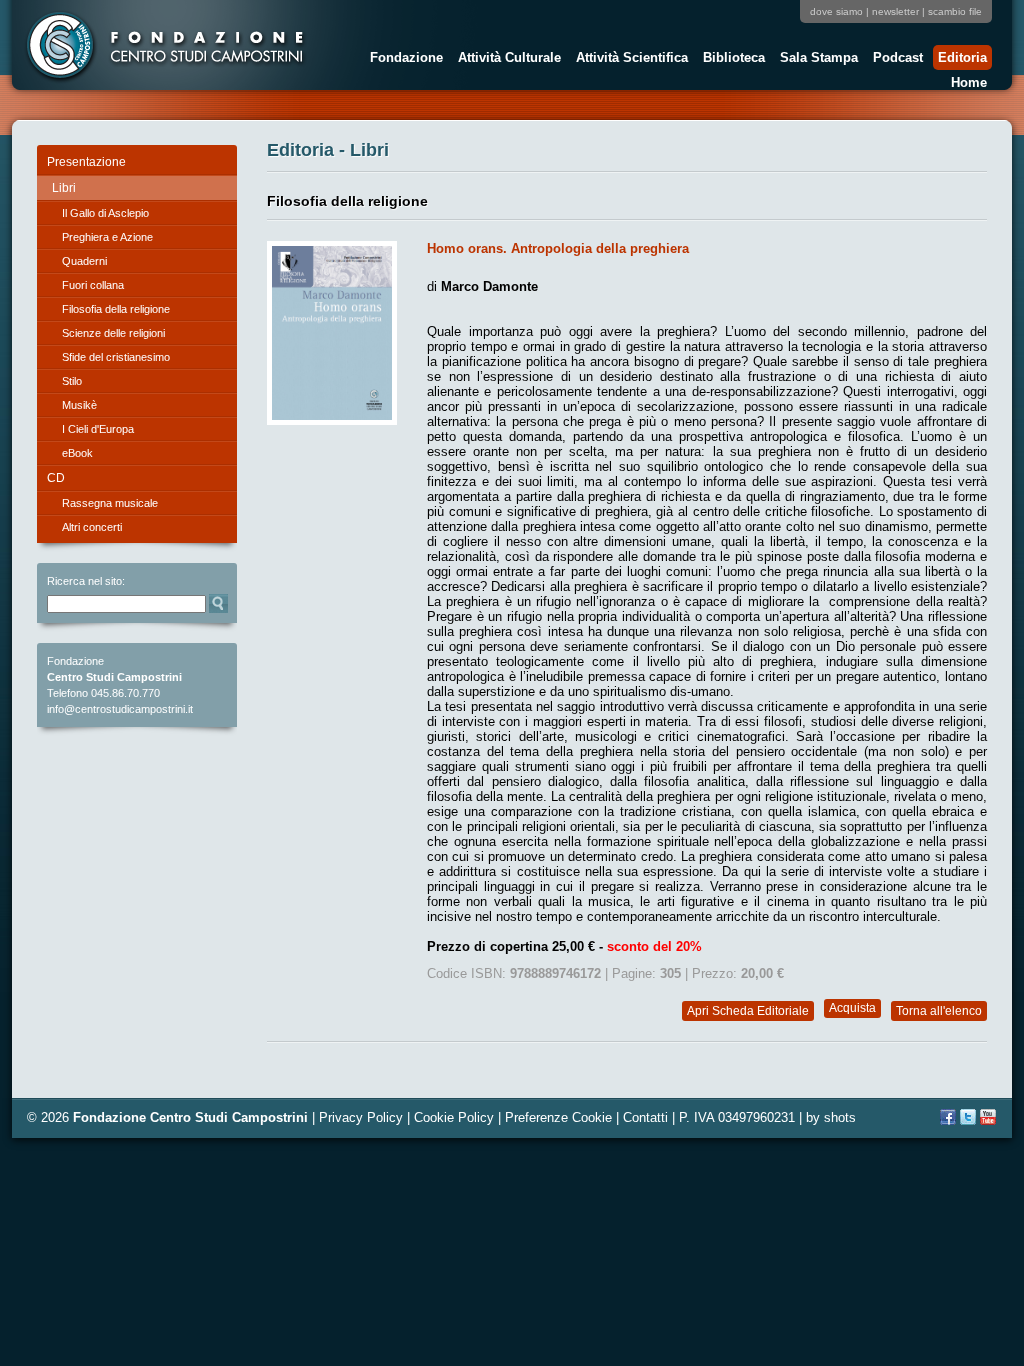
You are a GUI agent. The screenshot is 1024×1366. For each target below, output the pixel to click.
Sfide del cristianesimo (116, 357)
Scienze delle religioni (113, 333)
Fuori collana (93, 285)
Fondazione (404, 60)
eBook (77, 453)
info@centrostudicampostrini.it (120, 709)
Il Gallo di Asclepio (105, 213)
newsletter (895, 11)
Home (969, 82)
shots (840, 1117)
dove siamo (836, 11)
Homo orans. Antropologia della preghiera (558, 248)
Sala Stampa (816, 60)
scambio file (955, 11)
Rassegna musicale (110, 503)
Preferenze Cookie (558, 1117)
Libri (64, 188)
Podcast (895, 60)
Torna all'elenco (939, 1011)
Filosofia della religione (116, 309)
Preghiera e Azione (107, 237)
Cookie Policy (454, 1117)
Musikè (79, 405)
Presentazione (86, 162)
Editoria (960, 60)
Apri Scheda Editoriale (748, 1011)
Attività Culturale (507, 60)
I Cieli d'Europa (98, 429)
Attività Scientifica (629, 60)
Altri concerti (92, 527)
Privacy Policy (361, 1117)
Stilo (72, 381)
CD (56, 478)
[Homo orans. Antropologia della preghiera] (332, 420)
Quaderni (84, 261)
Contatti (645, 1117)
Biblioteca (731, 60)
